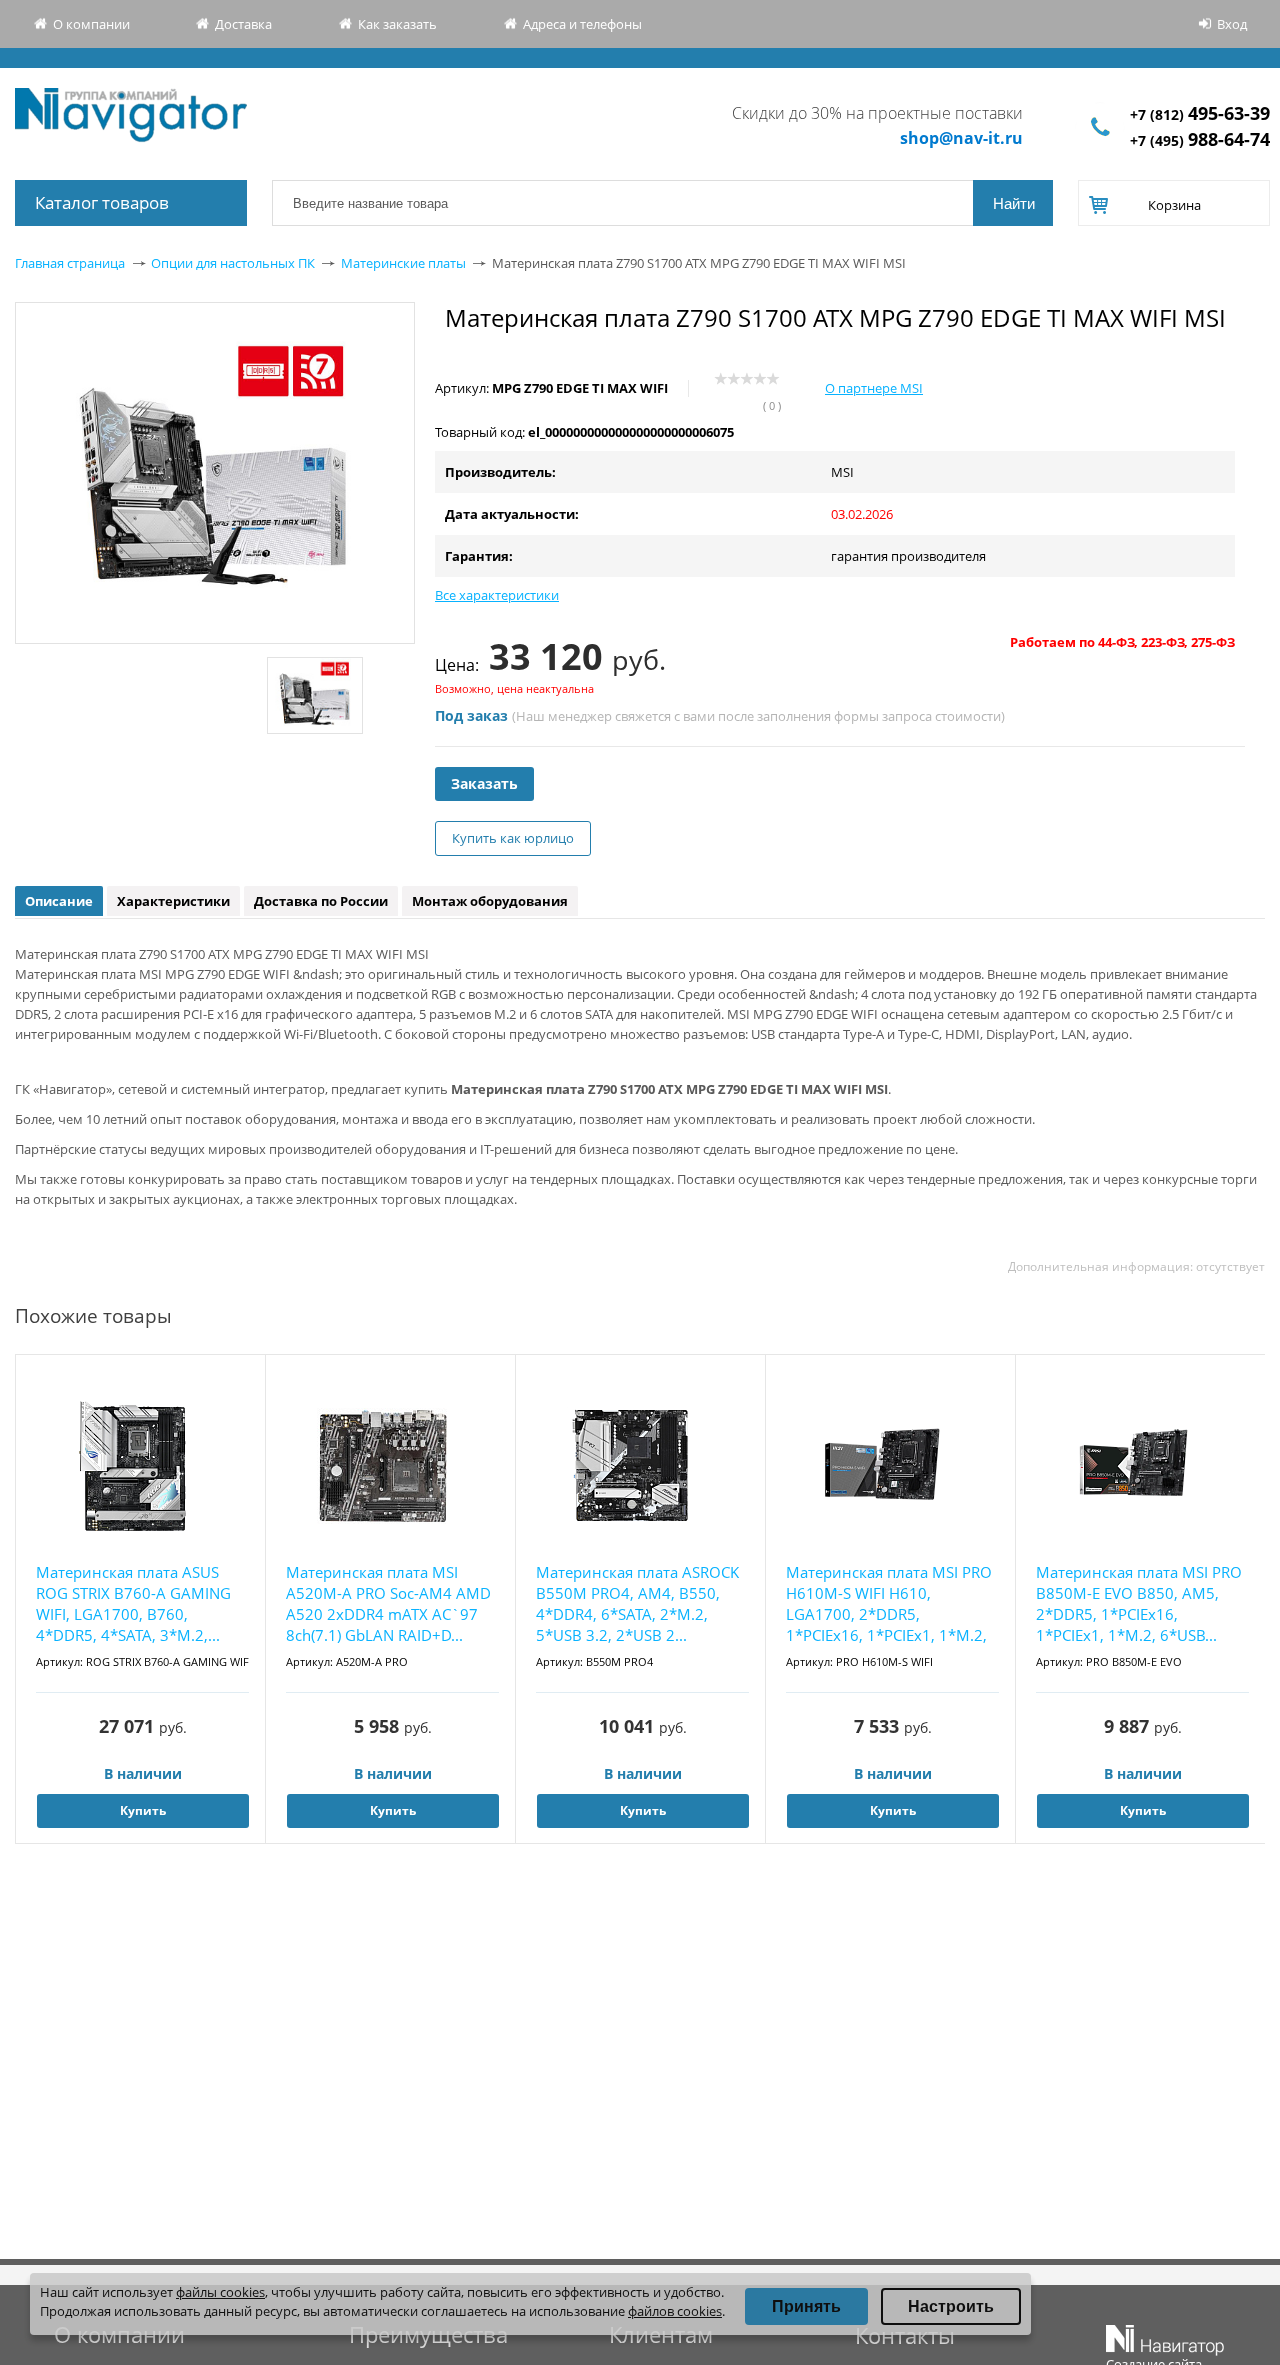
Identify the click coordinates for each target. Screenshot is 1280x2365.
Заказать (484, 783)
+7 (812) (1200, 114)
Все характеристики (497, 595)
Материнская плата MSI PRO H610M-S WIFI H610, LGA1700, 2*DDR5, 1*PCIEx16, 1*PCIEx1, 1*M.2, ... (889, 1604)
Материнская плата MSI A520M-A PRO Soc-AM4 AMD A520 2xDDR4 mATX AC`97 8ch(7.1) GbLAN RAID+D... (388, 1603)
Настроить (951, 2306)
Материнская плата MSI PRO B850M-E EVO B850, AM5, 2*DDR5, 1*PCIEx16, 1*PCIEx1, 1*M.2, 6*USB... (1139, 1603)
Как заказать (397, 24)
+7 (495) (1200, 140)
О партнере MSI (874, 388)
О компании (91, 24)
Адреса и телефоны (582, 24)
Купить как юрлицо (513, 838)
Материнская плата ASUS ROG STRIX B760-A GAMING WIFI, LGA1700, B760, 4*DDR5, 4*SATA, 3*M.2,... (133, 1603)
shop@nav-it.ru (961, 138)
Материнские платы (403, 263)
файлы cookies (220, 2292)
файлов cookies (675, 2311)
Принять (806, 2306)
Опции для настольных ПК (233, 263)
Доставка (243, 24)
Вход (1232, 24)
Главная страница (70, 263)
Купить (143, 1810)
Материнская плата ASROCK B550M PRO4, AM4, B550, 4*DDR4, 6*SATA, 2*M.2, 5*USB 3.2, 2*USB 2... (637, 1603)
